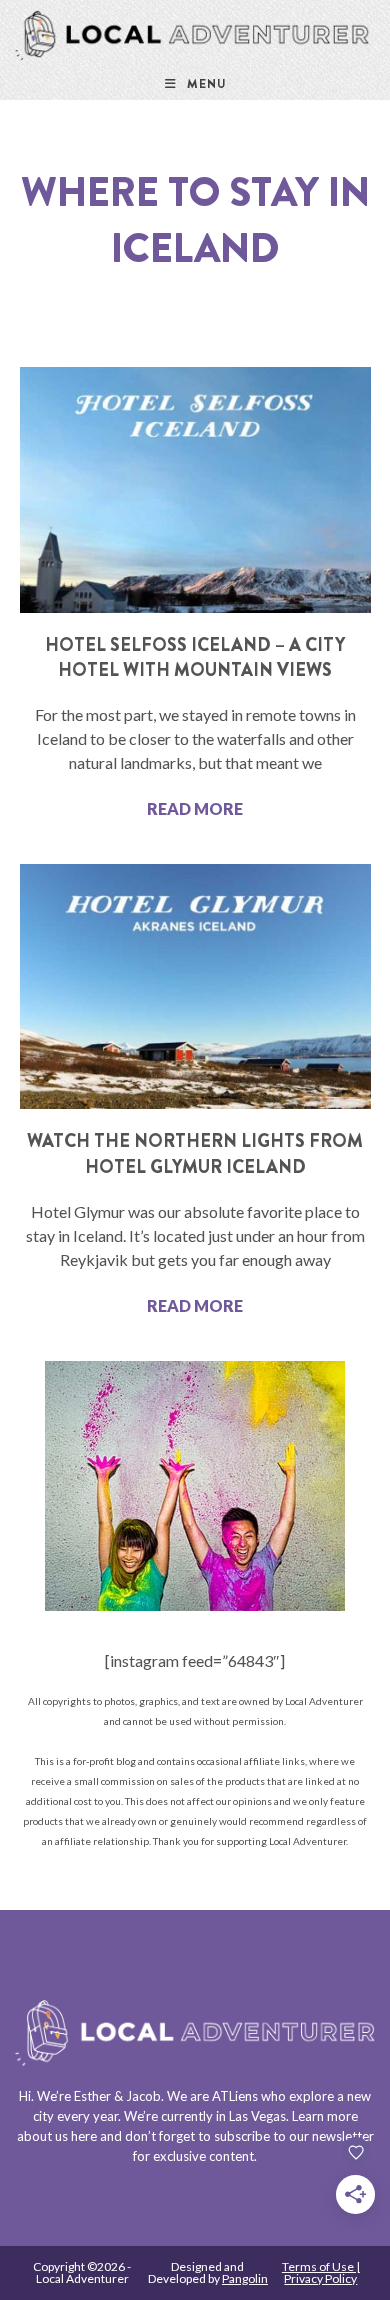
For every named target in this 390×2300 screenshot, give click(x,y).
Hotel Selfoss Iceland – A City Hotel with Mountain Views (195, 657)
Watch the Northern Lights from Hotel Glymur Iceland (195, 1153)
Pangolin (245, 2278)
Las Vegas (257, 2116)
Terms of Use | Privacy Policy (321, 2272)
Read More (195, 808)
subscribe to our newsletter (294, 2136)
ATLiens (235, 2096)
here (84, 2136)
